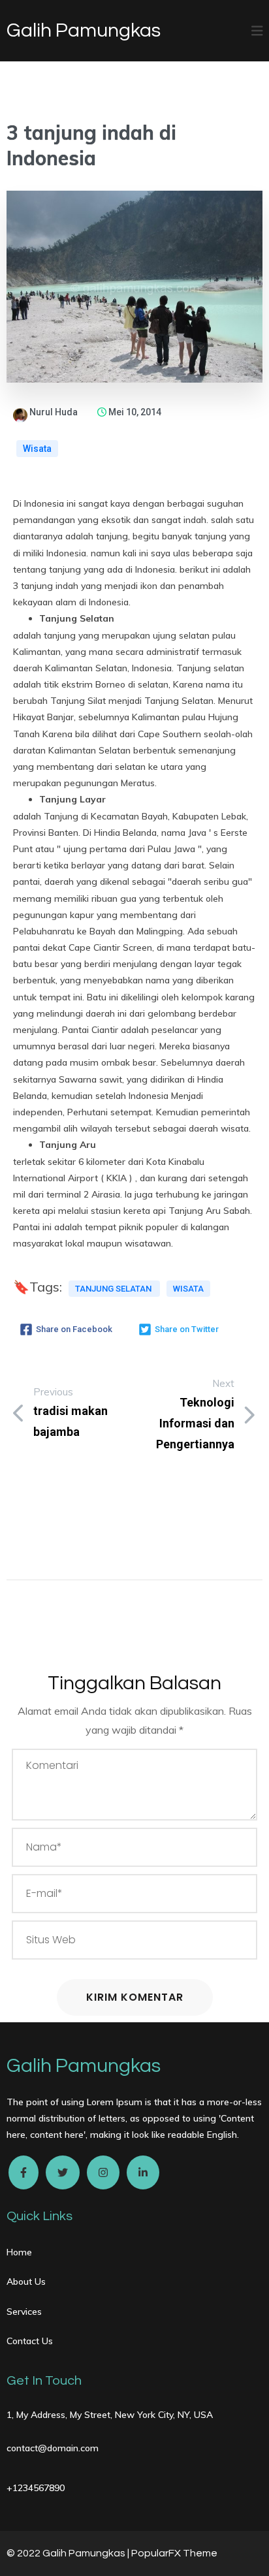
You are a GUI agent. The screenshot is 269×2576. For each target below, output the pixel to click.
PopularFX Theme (174, 2553)
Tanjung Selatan (114, 1289)
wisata (188, 1289)
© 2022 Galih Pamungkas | (69, 2553)
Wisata (37, 449)
